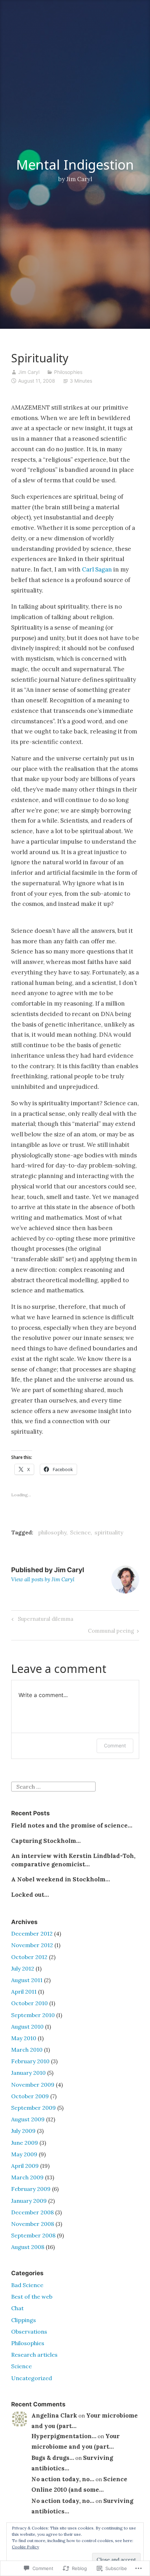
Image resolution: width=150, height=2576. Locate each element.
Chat (17, 2308)
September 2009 (33, 2108)
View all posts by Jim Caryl (43, 1579)
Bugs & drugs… (53, 2458)
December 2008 (32, 2212)
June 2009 (25, 2143)
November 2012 (32, 1945)
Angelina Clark (54, 2415)
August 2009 (28, 2119)
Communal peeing (111, 1632)
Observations (29, 2332)
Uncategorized (32, 2378)
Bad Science (27, 2285)
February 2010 (30, 2061)
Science (80, 1532)
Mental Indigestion (75, 164)
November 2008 (33, 2224)
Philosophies (68, 372)
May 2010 (24, 2038)
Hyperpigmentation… (64, 2436)
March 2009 (27, 2177)
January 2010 (28, 2073)
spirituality (109, 1532)
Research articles (34, 2355)
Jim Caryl (29, 372)
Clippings (24, 2320)
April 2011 (24, 1992)
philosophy (52, 1532)
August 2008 (28, 2247)
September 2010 (33, 2015)
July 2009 (23, 2131)
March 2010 (27, 2050)
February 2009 (31, 2189)
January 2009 (29, 2201)
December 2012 (32, 1933)
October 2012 (29, 1957)
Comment (115, 1745)
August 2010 (27, 2027)
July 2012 (23, 1968)
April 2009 (25, 2166)
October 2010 (29, 2003)
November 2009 (33, 2085)
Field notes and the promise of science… (72, 1825)
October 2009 (30, 2096)
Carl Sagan (97, 569)
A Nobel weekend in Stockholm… (61, 1879)
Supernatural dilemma (41, 1620)
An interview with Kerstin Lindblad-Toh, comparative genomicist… (73, 1860)
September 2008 (33, 2235)
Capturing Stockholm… (46, 1841)
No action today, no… (63, 2479)
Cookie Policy (25, 2547)
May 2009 (24, 2154)
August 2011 (27, 1980)
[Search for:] (53, 1786)
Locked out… (30, 1895)
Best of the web (32, 2297)
